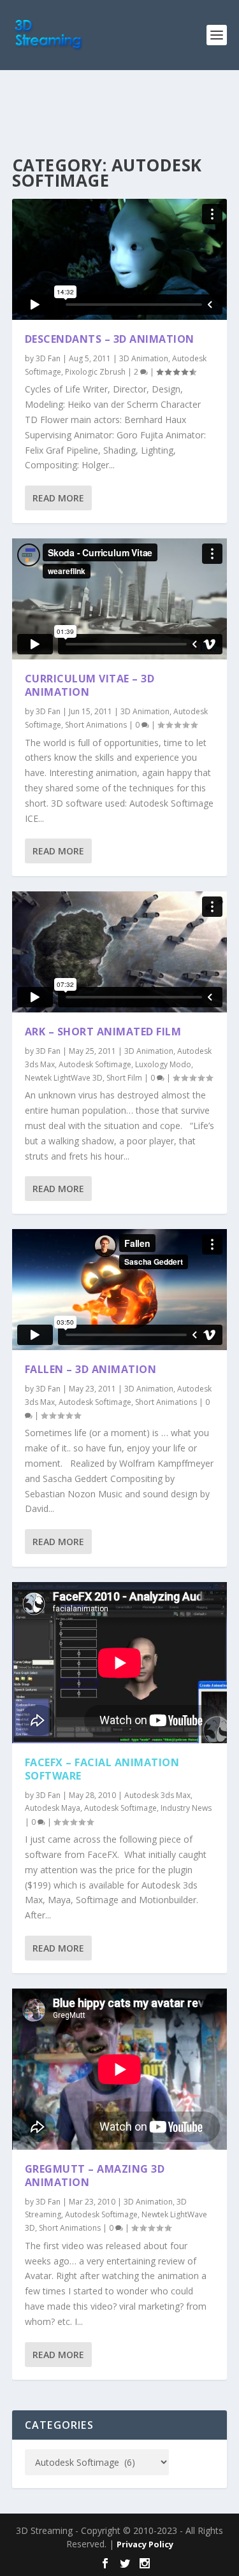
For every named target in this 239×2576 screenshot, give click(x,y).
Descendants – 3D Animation (110, 339)
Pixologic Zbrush (95, 372)
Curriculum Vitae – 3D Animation (90, 685)
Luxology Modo (163, 1064)
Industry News (186, 1808)
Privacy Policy (145, 2544)
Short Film (124, 1078)
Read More (58, 498)
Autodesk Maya (53, 1808)
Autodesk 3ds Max (157, 1795)
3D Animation (144, 358)
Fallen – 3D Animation (91, 1369)
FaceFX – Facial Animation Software (102, 1769)
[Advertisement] (126, 112)
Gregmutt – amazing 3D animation (95, 2176)
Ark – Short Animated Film (103, 1032)
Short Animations (96, 725)
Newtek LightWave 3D (64, 1078)
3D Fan (48, 358)
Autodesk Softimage (95, 1064)
